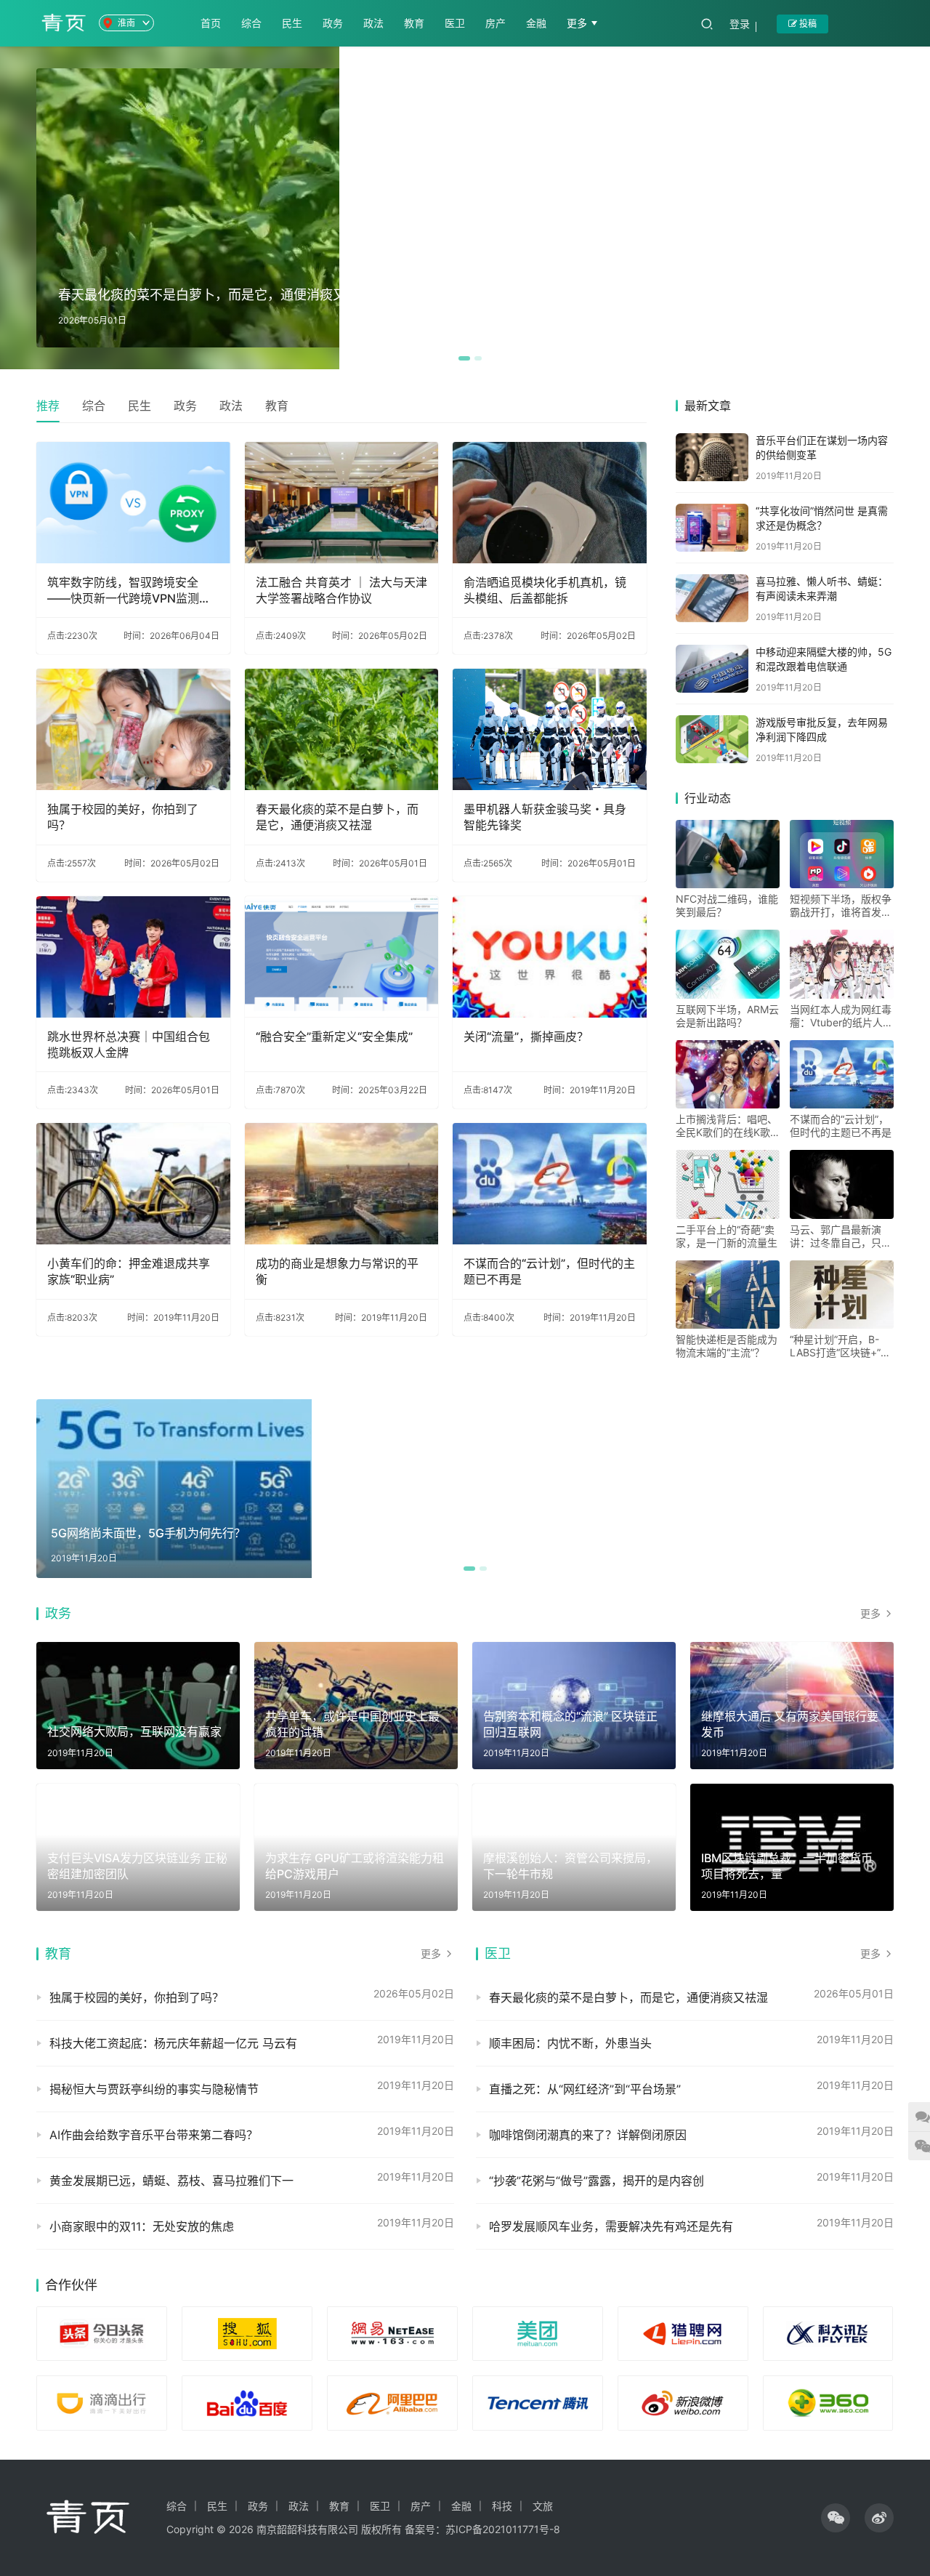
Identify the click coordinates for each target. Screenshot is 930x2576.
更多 (578, 23)
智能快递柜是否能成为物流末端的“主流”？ (727, 1346)
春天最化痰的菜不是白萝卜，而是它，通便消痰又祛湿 (337, 817)
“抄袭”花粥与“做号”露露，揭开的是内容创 (597, 2181)
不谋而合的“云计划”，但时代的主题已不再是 (549, 1271)
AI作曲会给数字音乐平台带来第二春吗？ (154, 2135)
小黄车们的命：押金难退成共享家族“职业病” (129, 1271)
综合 (251, 23)
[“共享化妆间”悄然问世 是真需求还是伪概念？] (712, 528)
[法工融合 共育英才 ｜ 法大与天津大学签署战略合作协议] (342, 503)
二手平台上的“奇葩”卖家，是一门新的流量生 (727, 1236)
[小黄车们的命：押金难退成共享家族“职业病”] (133, 1184)
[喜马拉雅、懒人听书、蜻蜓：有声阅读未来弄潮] (712, 598)
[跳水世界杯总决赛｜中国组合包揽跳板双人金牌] (133, 957)
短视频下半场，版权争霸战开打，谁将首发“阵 (841, 906)
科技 (502, 2506)
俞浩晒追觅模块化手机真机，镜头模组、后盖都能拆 (545, 590)
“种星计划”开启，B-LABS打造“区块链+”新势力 (840, 1346)
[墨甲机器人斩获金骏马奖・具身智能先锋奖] (550, 729)
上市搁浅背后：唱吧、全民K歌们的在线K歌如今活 (727, 1126)
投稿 (807, 24)
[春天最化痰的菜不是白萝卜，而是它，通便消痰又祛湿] (342, 729)
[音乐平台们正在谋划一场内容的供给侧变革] (712, 457)
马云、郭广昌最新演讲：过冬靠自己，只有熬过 (841, 1236)
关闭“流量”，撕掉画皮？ (526, 1037)
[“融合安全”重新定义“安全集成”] (342, 957)
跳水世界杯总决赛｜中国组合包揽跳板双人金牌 (129, 1045)
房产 (496, 23)
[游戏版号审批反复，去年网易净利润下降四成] (712, 739)
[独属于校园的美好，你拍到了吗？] (133, 729)
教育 (414, 23)
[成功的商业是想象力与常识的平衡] (342, 1184)
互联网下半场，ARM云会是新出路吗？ (727, 1016)
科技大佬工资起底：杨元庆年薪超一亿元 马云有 (173, 2043)
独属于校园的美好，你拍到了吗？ (123, 817)
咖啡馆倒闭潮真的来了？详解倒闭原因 (588, 2135)
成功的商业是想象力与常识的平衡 (337, 1271)
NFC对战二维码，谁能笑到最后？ (727, 905)
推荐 (48, 406)
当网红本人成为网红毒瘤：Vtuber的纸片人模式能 (841, 1016)
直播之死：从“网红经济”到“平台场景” (585, 2089)
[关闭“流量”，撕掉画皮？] (550, 957)
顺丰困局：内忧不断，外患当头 (570, 2043)
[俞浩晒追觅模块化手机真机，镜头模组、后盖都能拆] (550, 503)
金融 (536, 23)
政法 (373, 23)
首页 (211, 23)
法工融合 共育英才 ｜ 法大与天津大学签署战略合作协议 (341, 590)
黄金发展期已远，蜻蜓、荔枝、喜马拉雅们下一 (171, 2181)
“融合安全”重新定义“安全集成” (334, 1037)
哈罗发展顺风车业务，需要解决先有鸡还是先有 (611, 2226)
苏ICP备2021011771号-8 (503, 2529)
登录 (740, 24)
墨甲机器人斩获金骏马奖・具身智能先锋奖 (545, 817)
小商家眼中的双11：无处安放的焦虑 (142, 2226)
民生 (292, 23)
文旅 (543, 2506)
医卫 (455, 23)
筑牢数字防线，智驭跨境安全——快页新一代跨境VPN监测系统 (129, 591)
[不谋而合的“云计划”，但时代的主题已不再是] (550, 1184)
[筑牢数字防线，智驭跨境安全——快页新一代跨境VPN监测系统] (133, 503)
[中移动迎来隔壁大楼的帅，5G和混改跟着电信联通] (712, 669)
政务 (333, 23)
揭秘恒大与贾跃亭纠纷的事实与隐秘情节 (154, 2089)
